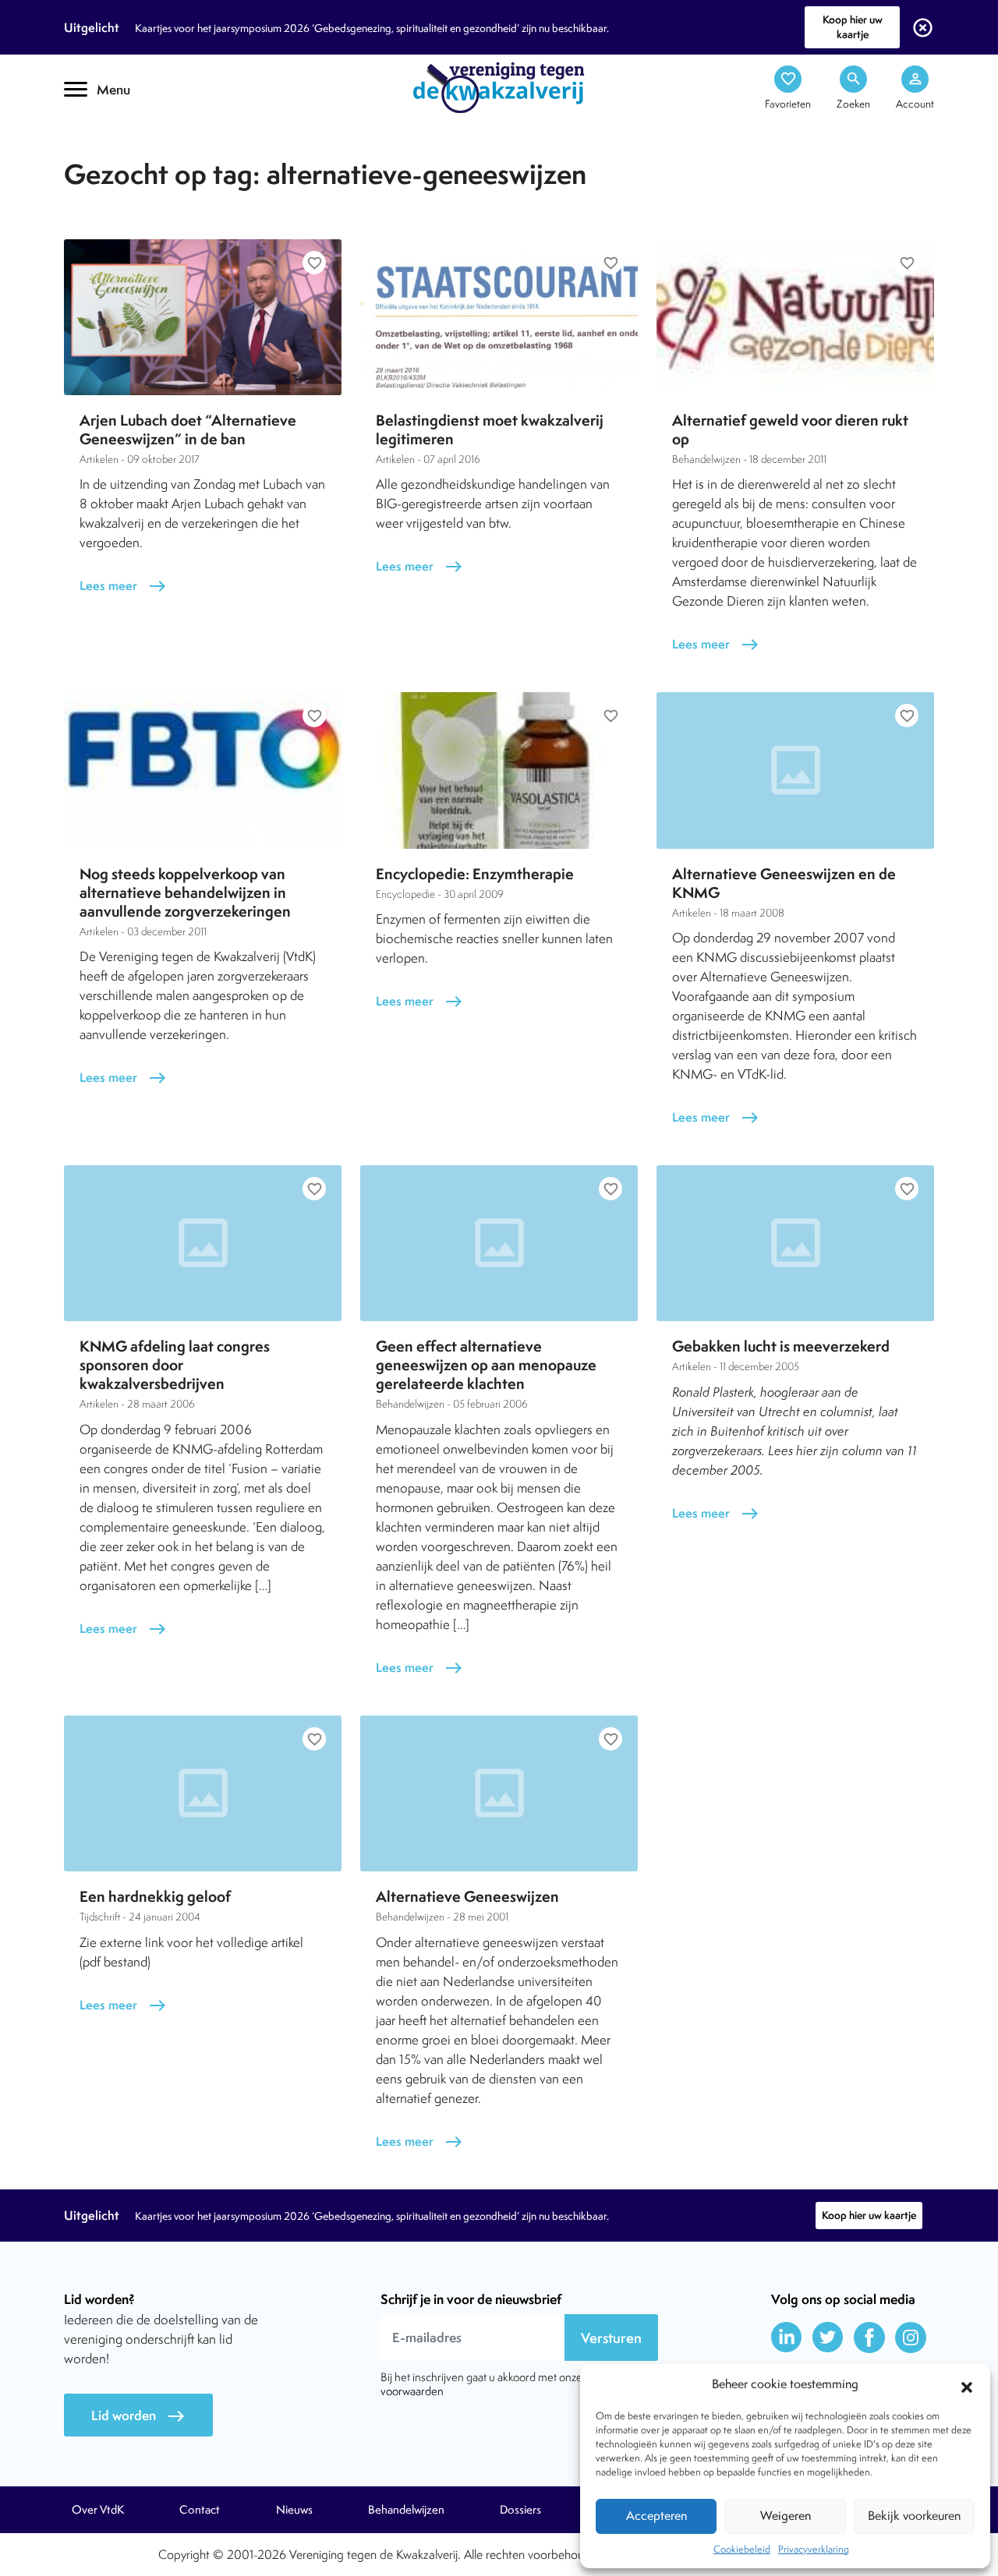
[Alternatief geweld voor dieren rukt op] (795, 317)
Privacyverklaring (814, 2549)
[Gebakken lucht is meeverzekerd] (795, 1243)
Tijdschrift (117, 138)
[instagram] (911, 2337)
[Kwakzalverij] (499, 87)
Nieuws (294, 2510)
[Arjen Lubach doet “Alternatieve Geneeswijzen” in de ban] (203, 317)
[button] (967, 2385)
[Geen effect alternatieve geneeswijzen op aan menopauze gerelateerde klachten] (499, 1243)
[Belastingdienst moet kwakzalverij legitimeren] (499, 317)
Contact (200, 2510)
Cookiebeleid (742, 2549)
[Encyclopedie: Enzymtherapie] (499, 770)
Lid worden (138, 2416)
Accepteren (656, 2516)
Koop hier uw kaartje (853, 27)
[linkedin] (787, 2337)
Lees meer (123, 586)
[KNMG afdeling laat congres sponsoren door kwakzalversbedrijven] (203, 1243)
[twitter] (828, 2337)
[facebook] (869, 2337)
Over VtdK (98, 2510)
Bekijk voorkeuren (914, 2516)
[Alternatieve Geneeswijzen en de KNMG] (795, 770)
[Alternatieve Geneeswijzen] (499, 1793)
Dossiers (520, 2510)
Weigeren (786, 2516)
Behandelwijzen (406, 2510)
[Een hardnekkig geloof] (203, 1793)
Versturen (611, 2338)
